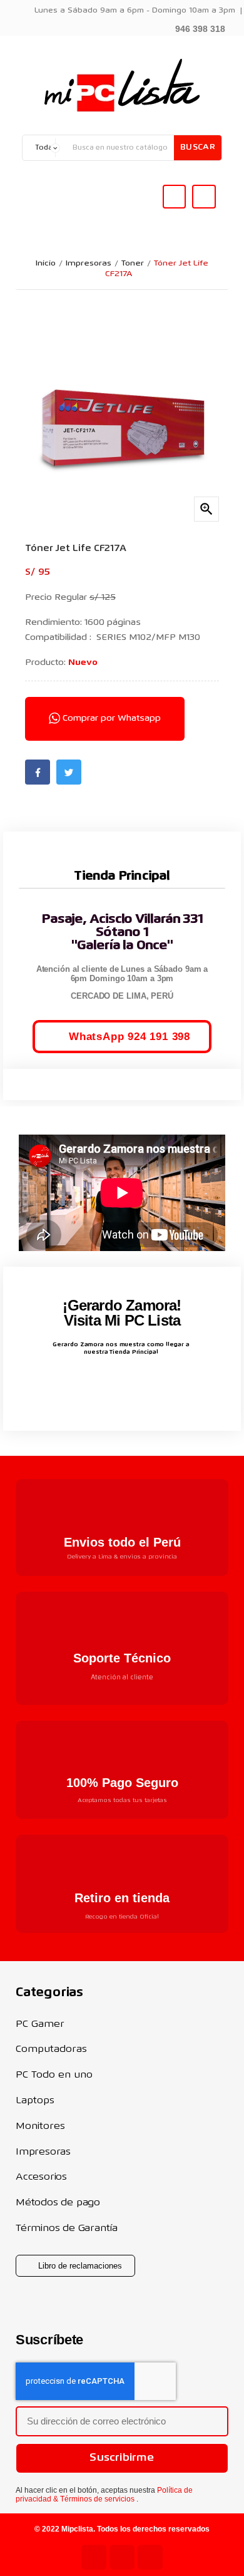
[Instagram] (122, 2557)
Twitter (69, 772)
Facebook (38, 772)
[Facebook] (150, 2557)
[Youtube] (94, 2557)
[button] (193, 28)
